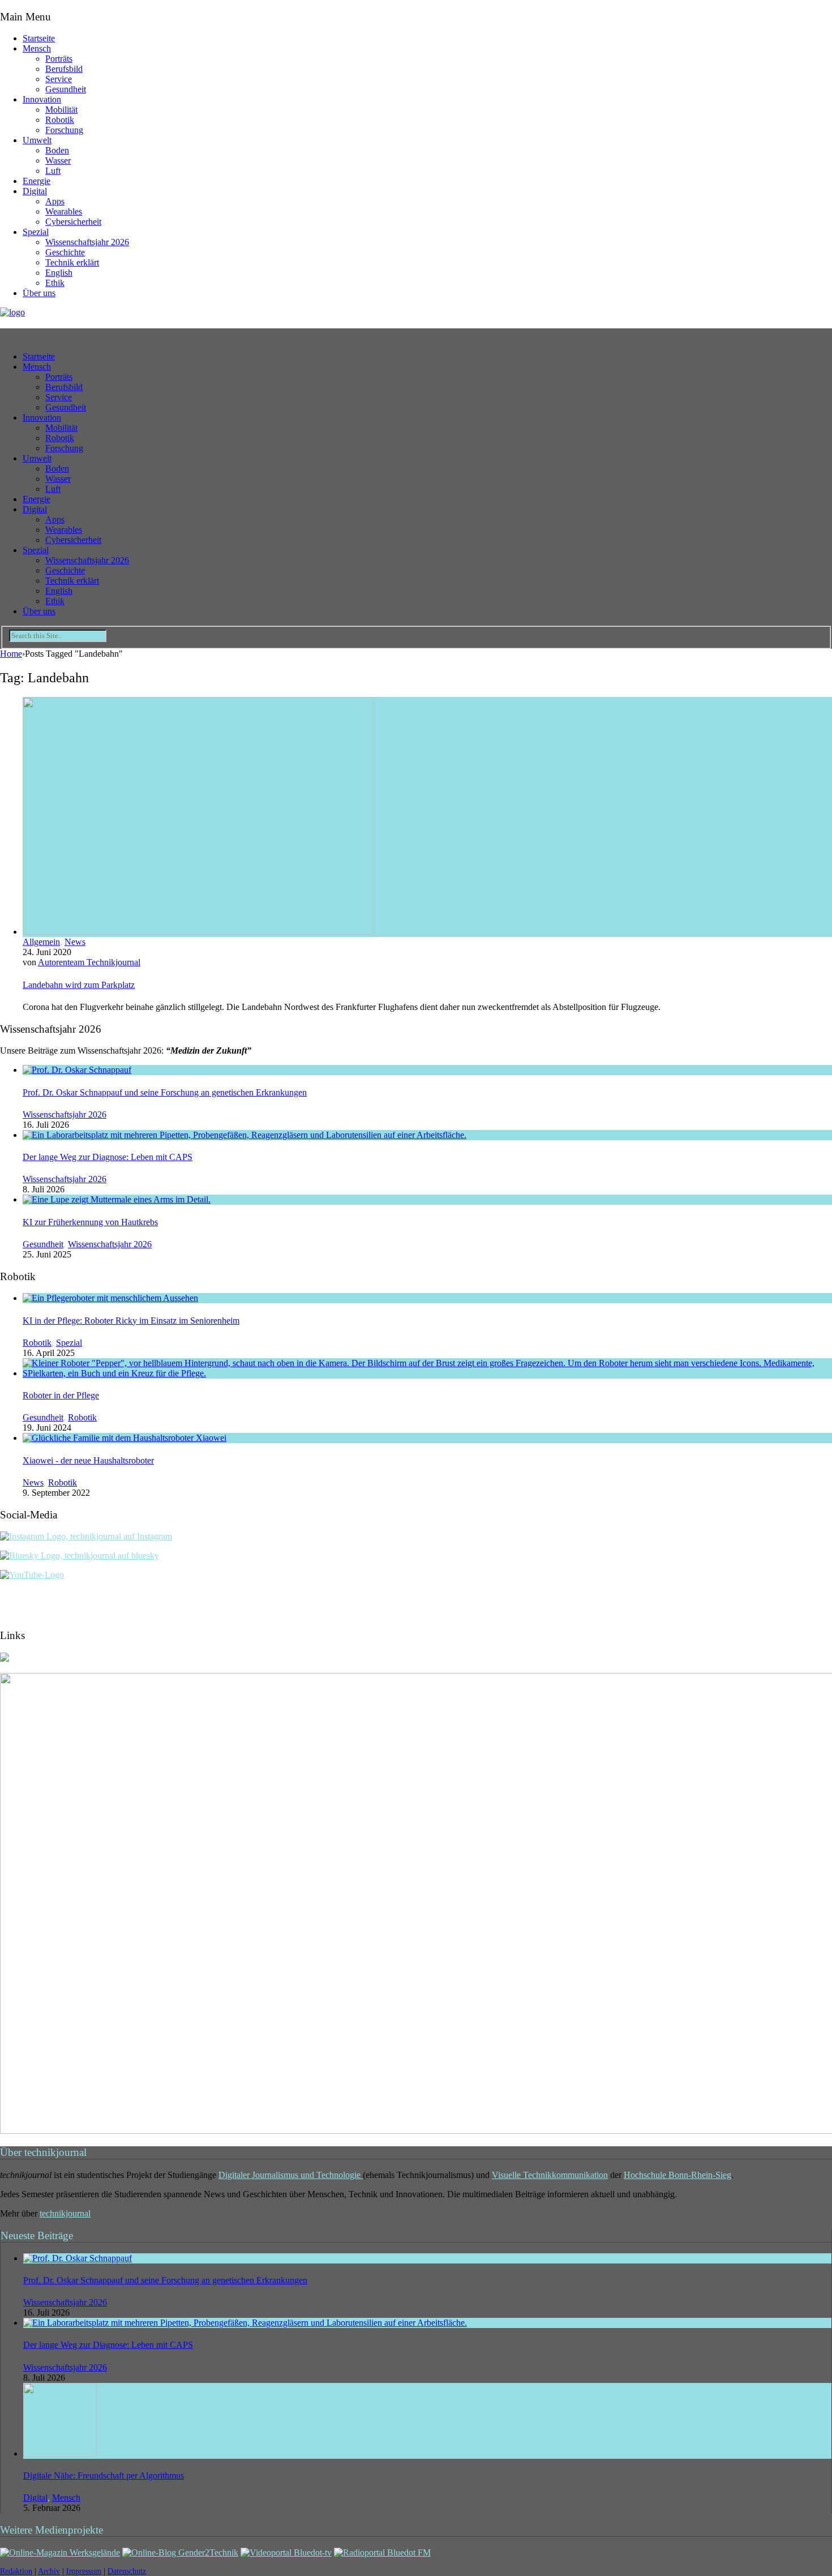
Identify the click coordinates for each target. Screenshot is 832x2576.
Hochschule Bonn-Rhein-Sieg (677, 2175)
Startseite (39, 38)
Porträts (59, 59)
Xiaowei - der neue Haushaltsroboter (88, 1460)
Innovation (42, 99)
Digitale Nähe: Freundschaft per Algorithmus (104, 2476)
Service (59, 79)
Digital (35, 191)
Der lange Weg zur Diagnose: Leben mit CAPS (108, 1157)
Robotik (60, 120)
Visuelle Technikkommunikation (550, 2175)
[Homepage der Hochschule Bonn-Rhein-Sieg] (5, 1659)
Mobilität (61, 110)
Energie (37, 181)
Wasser (58, 161)
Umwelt (37, 140)
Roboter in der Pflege (61, 1395)
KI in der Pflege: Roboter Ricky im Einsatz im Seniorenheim (131, 1321)
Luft (53, 171)
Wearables (64, 211)
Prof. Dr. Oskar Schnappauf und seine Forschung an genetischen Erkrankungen (165, 1092)
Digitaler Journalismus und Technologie (291, 2175)
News (75, 942)
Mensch (37, 48)
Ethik (55, 283)
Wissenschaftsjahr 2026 (87, 242)
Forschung (64, 130)
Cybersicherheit (73, 222)
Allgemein (41, 942)
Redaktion (16, 2571)
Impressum (84, 2571)
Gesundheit (66, 89)
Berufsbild (64, 69)
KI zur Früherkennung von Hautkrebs (90, 1222)
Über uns (39, 293)
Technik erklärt (72, 262)
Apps (55, 201)
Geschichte (65, 252)
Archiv (49, 2571)
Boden (57, 150)
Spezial (36, 232)
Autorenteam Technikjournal (89, 962)
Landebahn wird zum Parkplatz (79, 985)
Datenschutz (127, 2571)
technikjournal (65, 2213)
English (59, 273)
